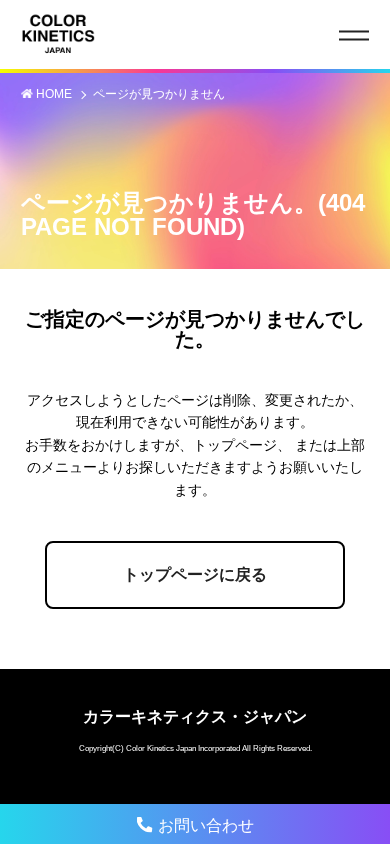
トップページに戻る (195, 574)
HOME (55, 94)
